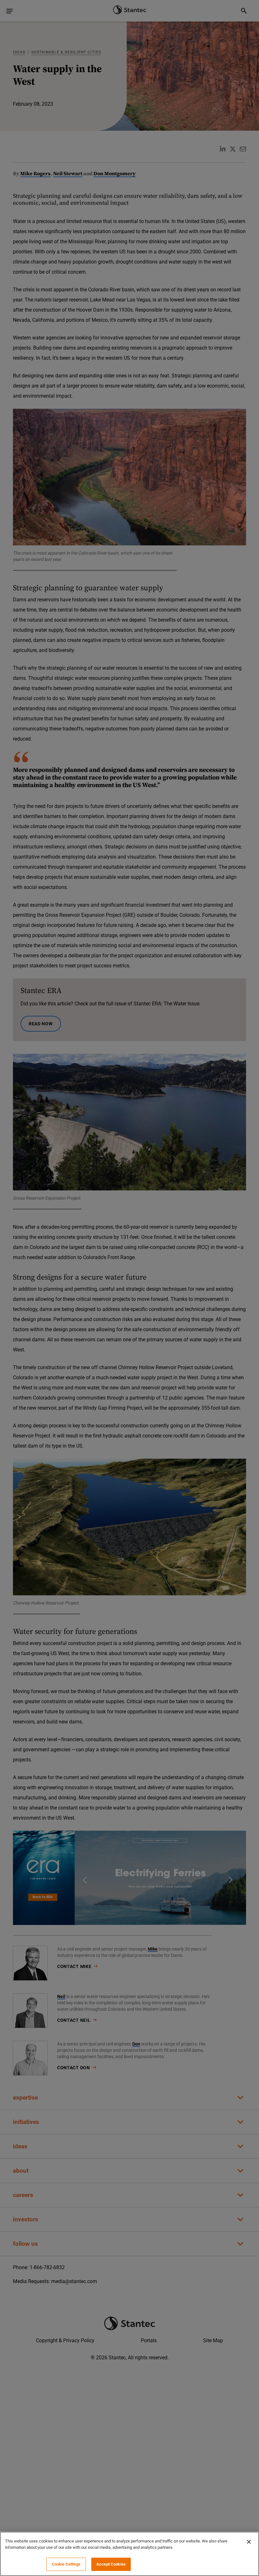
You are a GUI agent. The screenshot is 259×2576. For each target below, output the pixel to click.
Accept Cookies (111, 2564)
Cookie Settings (66, 2564)
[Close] (249, 2542)
